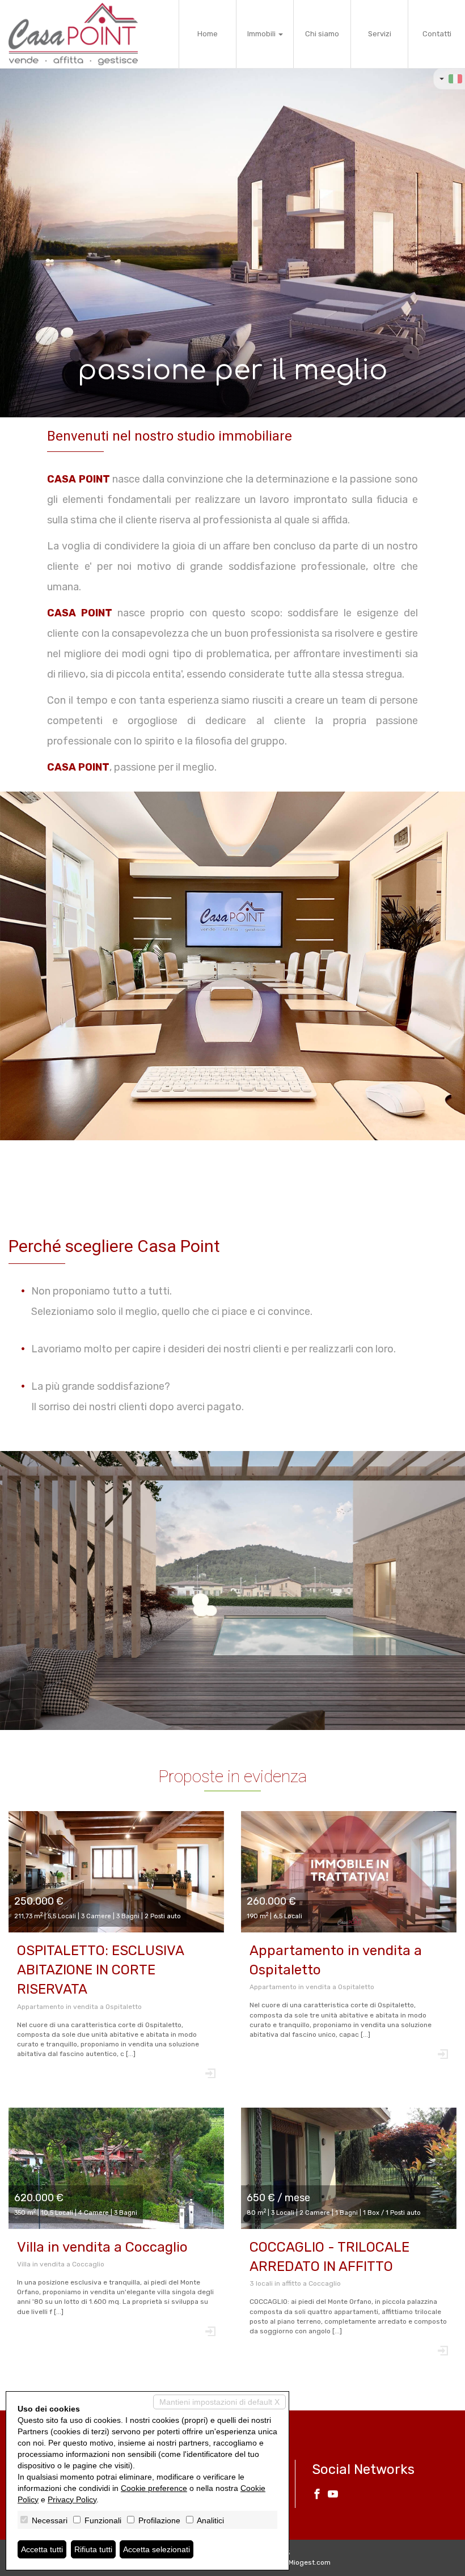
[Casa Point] (73, 34)
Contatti (437, 34)
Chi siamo (322, 34)
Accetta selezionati (157, 2549)
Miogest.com (310, 2562)
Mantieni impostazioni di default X (219, 2402)
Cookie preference (154, 2488)
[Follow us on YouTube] (333, 2495)
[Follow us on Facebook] (317, 2495)
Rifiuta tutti (93, 2549)
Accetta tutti (42, 2549)
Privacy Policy (72, 2499)
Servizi (380, 34)
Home (208, 34)
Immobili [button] (262, 34)
